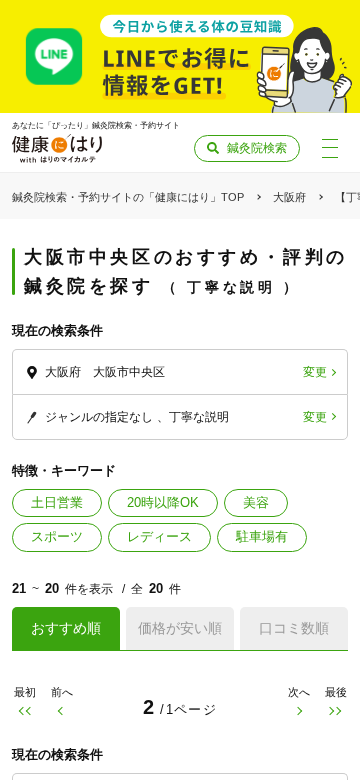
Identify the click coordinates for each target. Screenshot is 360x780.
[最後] (335, 711)
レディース (159, 536)
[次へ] (298, 711)
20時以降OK (163, 502)
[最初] (24, 711)
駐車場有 (262, 536)
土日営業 (57, 502)
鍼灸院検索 (257, 148)
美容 (256, 502)
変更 (315, 372)
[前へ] (61, 711)
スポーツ (57, 536)
